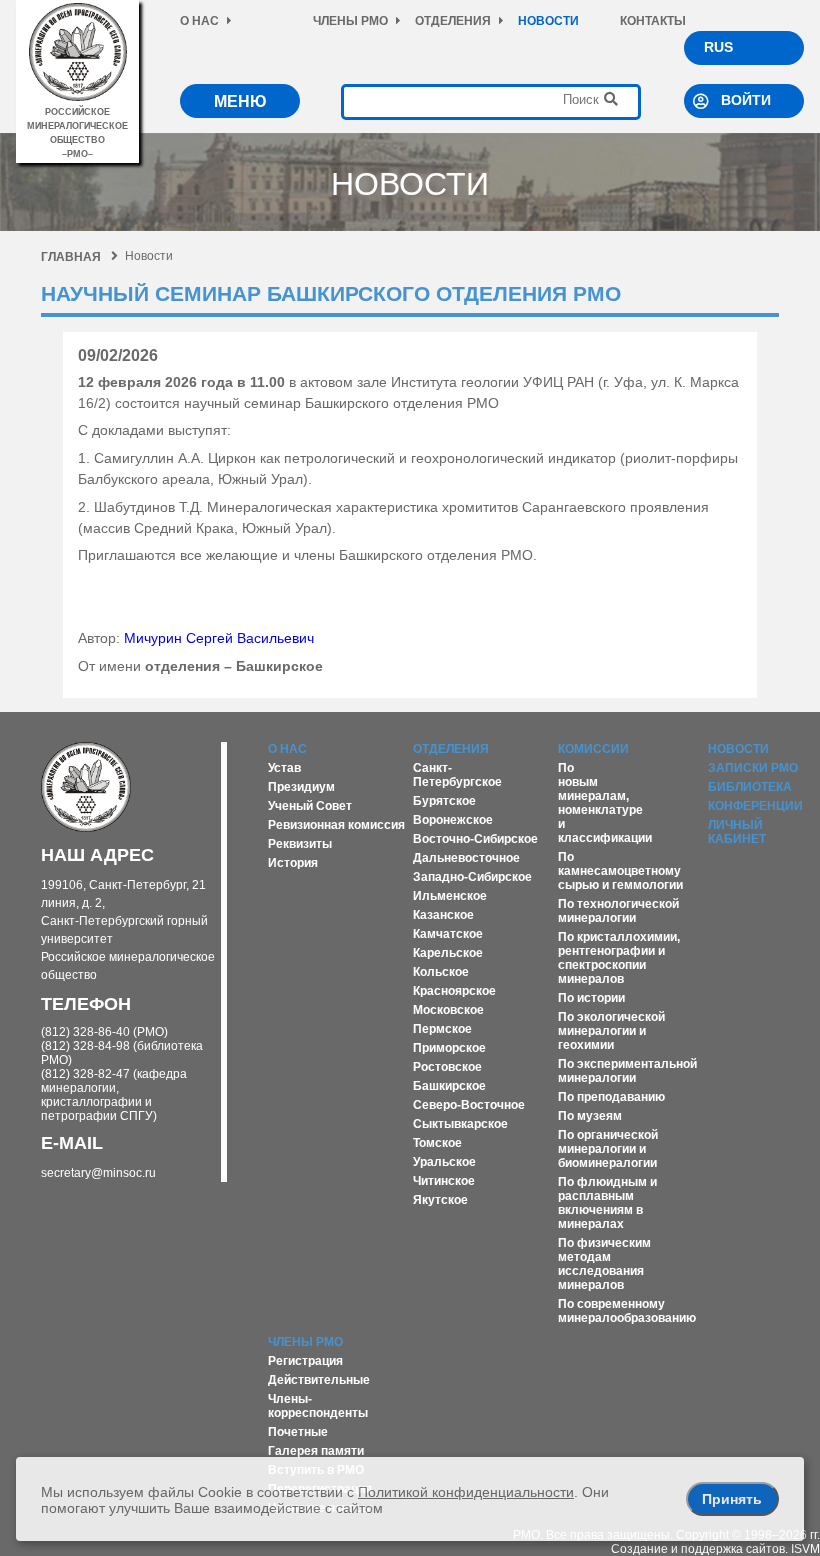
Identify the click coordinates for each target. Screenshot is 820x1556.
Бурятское (444, 801)
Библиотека (750, 787)
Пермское (442, 1029)
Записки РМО (753, 768)
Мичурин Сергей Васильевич (219, 638)
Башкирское (449, 1086)
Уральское (444, 1162)
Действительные (319, 1380)
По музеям (590, 1116)
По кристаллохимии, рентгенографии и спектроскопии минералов (619, 958)
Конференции (755, 806)
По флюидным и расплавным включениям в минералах (607, 1203)
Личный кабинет (737, 832)
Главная (71, 257)
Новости (548, 21)
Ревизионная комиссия (336, 825)
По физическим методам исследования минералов (604, 1264)
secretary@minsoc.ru (98, 1173)
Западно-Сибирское (472, 877)
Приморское (449, 1048)
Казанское (443, 915)
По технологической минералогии (618, 911)
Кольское (441, 972)
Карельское (448, 953)
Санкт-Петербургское (457, 775)
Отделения (453, 21)
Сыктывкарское (460, 1124)
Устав (284, 768)
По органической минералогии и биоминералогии (608, 1149)
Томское (437, 1143)
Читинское (444, 1181)
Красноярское (454, 991)
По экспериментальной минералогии (627, 1071)
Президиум (301, 787)
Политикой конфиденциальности (466, 1492)
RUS (718, 47)
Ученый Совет (310, 806)
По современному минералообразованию (627, 1311)
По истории (591, 998)
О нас (199, 21)
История (293, 863)
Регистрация (305, 1361)
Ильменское (450, 896)
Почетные (298, 1432)
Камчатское (448, 934)
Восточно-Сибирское (475, 839)
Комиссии (593, 749)
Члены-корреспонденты (318, 1406)
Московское (448, 1010)
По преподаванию (611, 1097)
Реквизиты (300, 844)
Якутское (440, 1200)
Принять (732, 1499)
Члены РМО (350, 21)
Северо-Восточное (469, 1105)
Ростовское (447, 1067)
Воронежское (453, 820)
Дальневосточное (466, 858)
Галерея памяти (316, 1451)
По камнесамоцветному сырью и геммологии (620, 871)
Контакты (653, 21)
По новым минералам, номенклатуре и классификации (605, 803)
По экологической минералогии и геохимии (611, 1031)
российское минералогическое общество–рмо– (77, 133)
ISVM (805, 1549)
